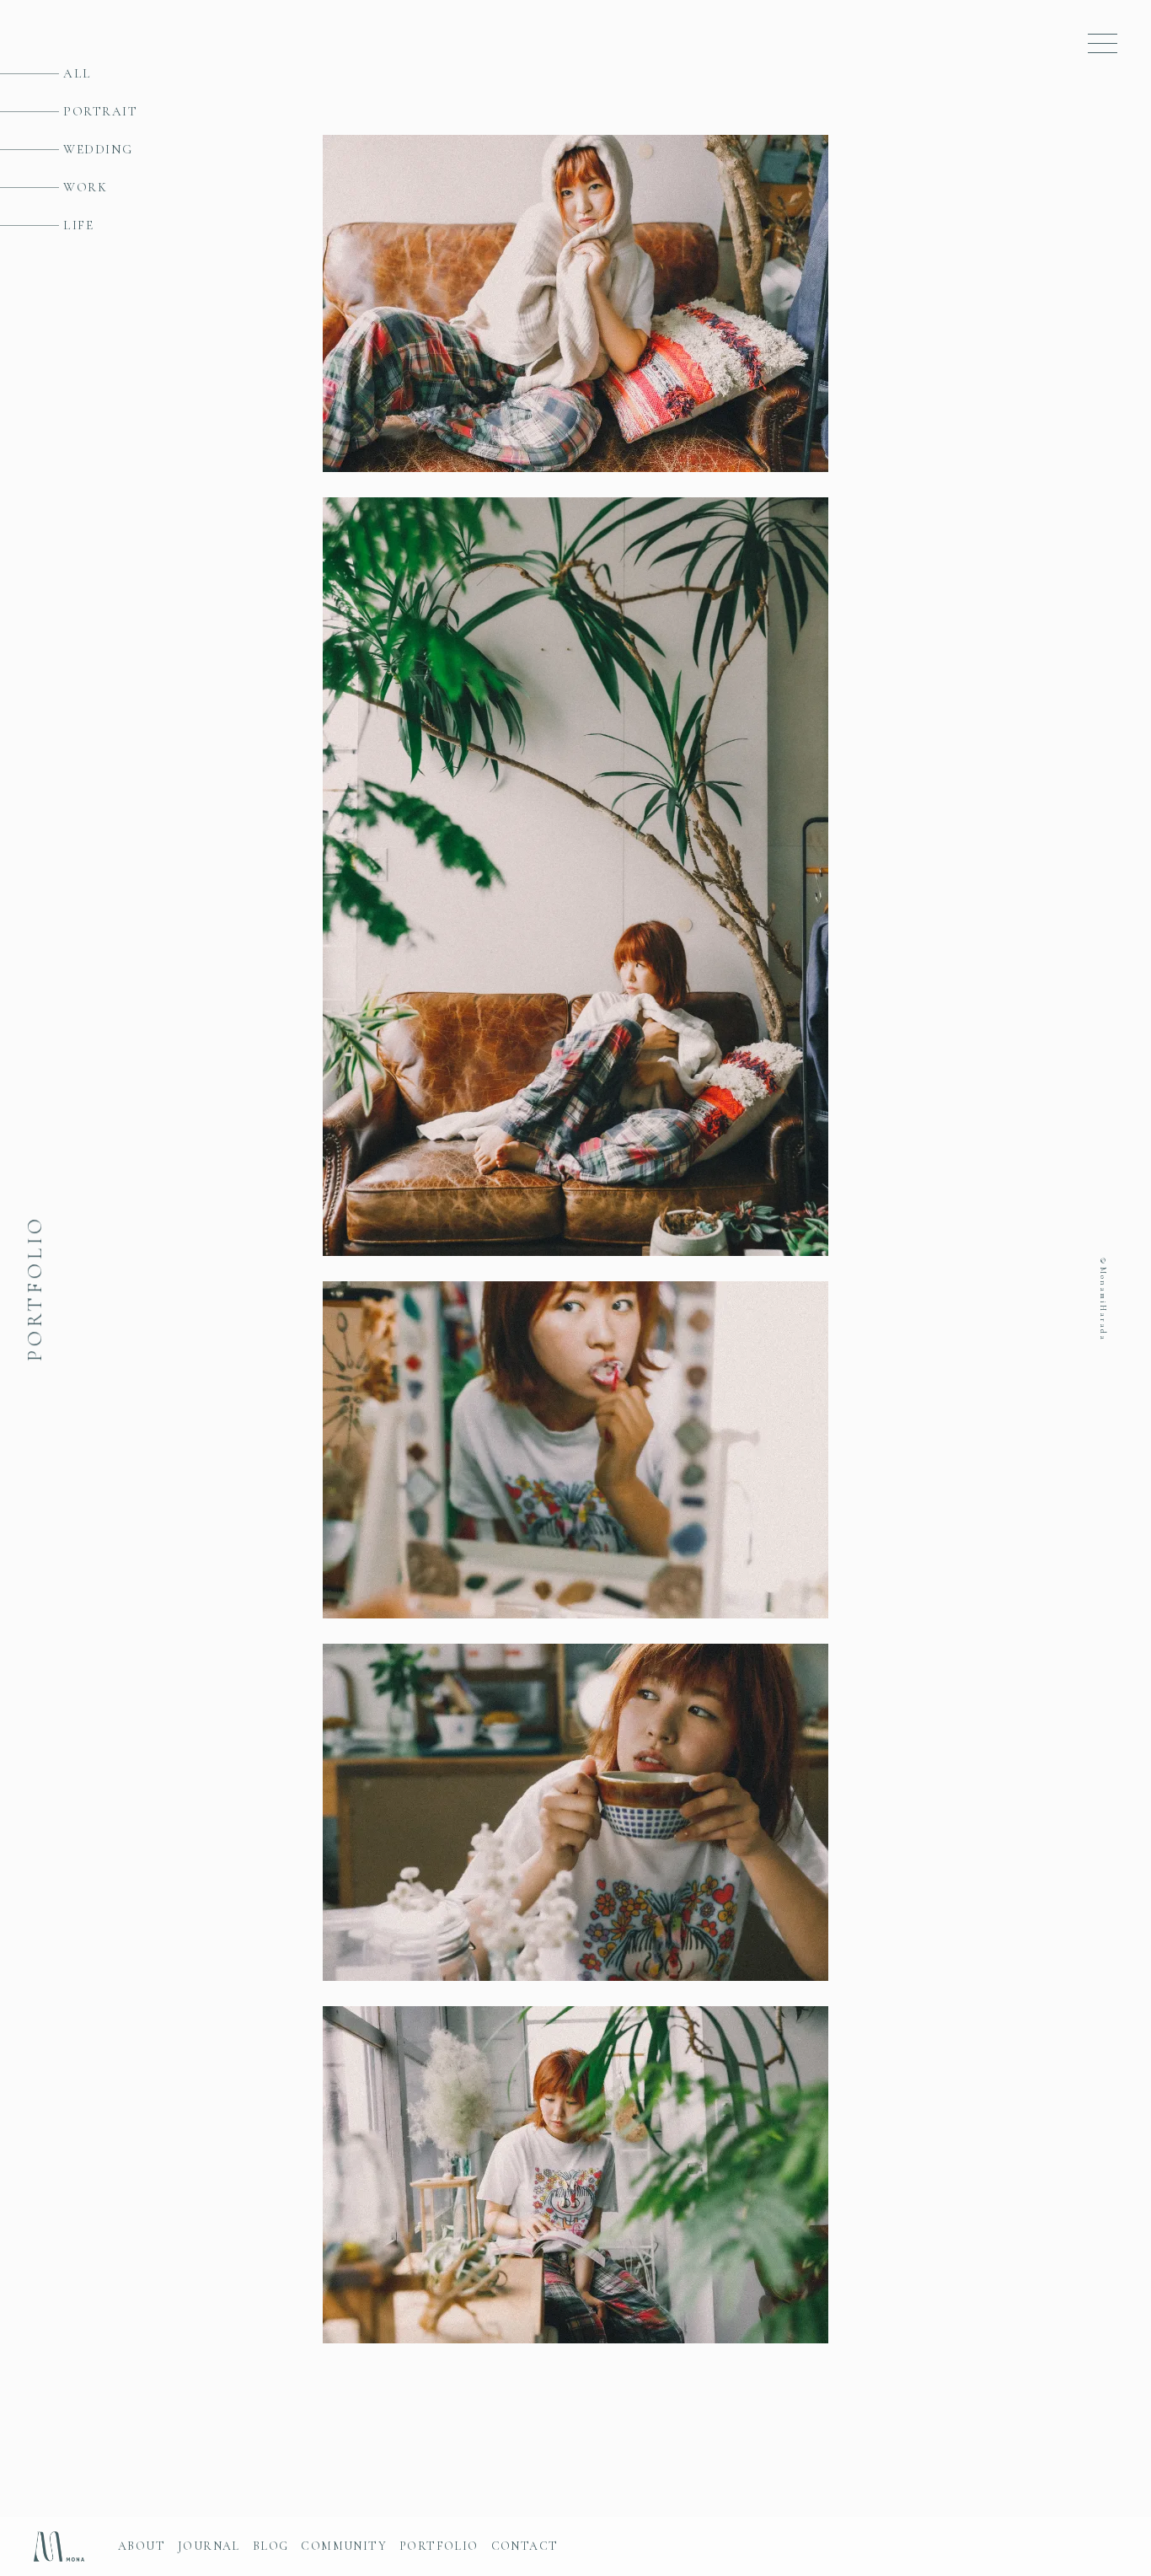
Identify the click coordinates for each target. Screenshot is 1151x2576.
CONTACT (525, 2546)
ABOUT (142, 2546)
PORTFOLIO (439, 2546)
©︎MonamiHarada (1103, 1298)
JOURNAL (209, 2546)
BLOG (271, 2546)
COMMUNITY (344, 2546)
